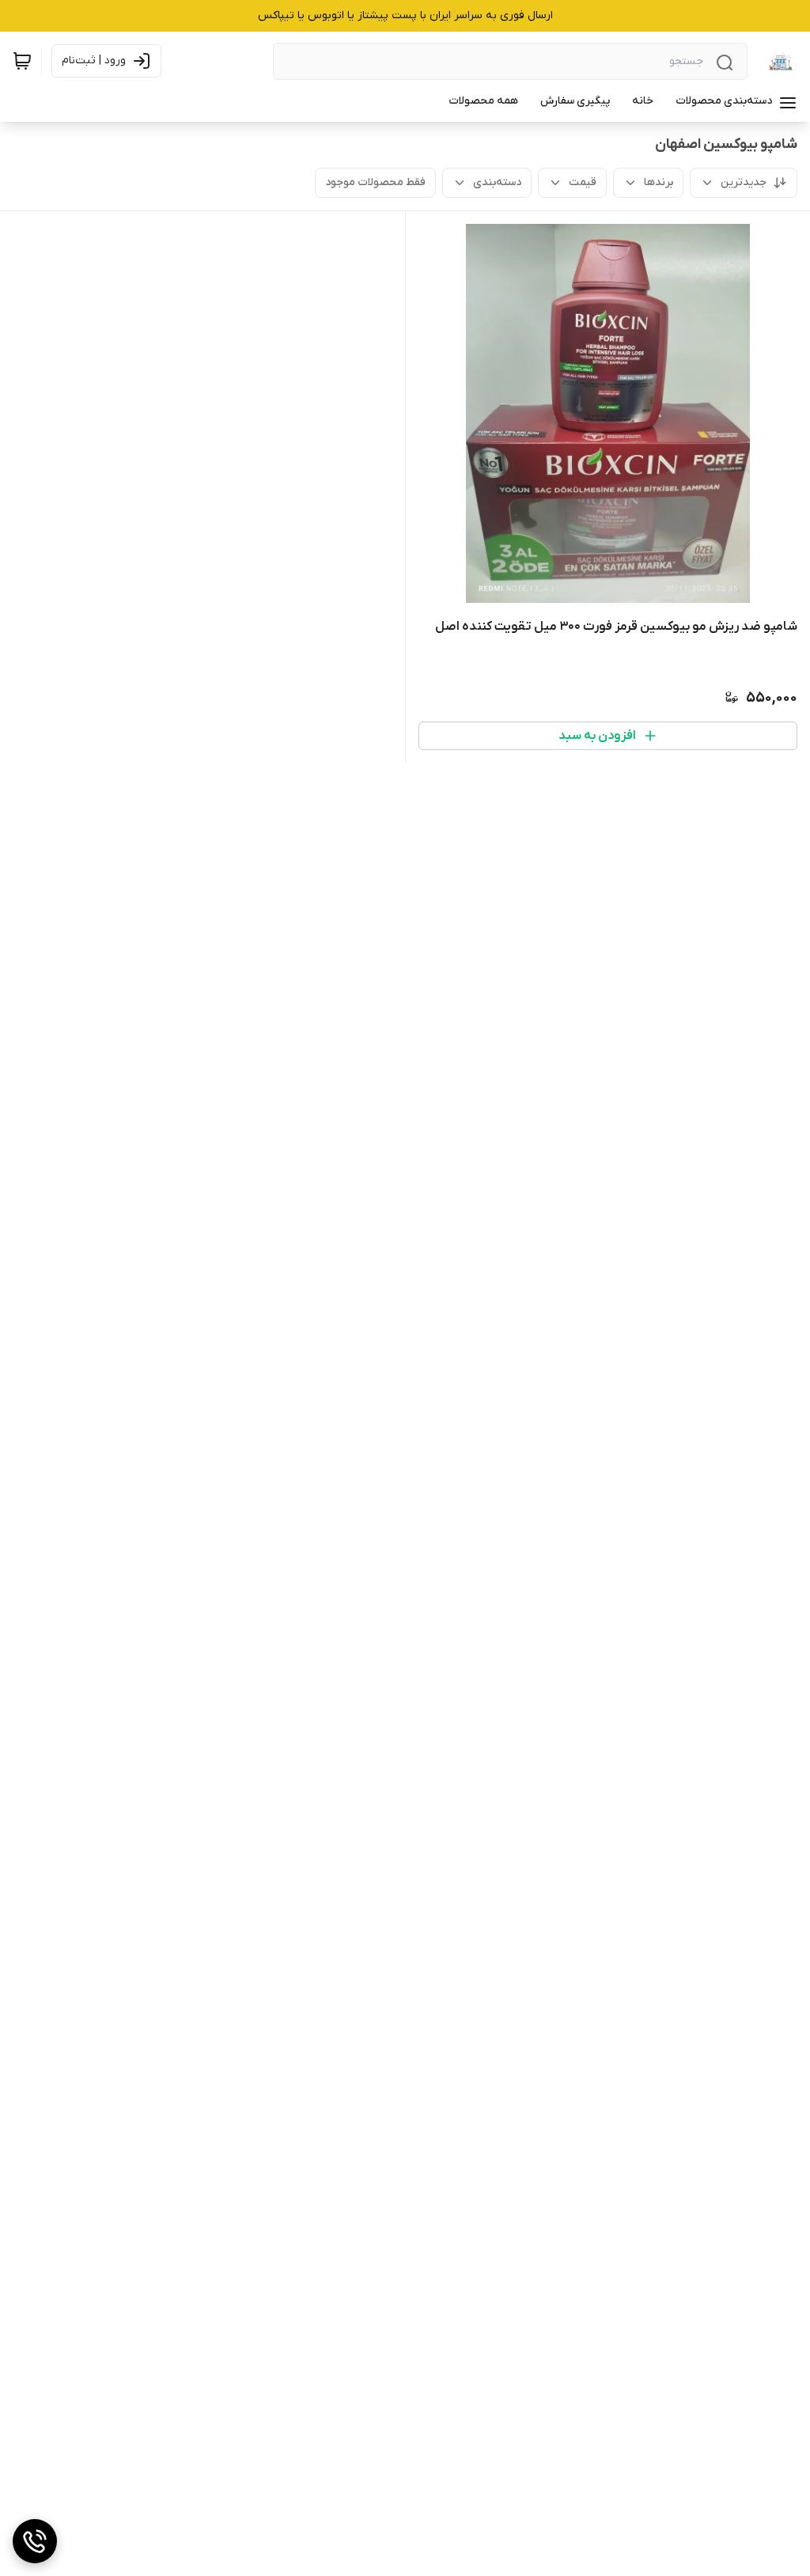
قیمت (583, 182)
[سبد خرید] (22, 61)
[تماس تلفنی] (35, 2541)
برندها (659, 182)
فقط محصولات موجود (375, 182)
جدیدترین (744, 182)
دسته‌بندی (497, 182)
